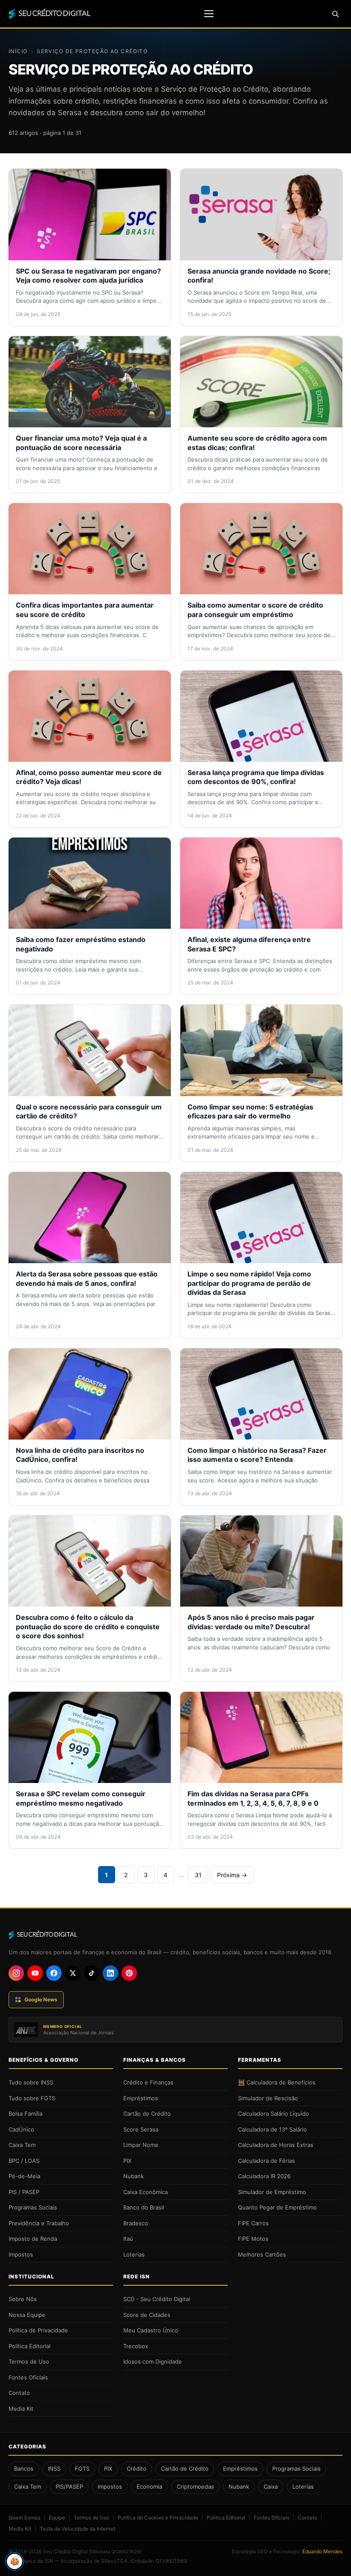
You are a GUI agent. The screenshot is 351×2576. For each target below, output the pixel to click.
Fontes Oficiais (28, 2377)
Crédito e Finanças (148, 2082)
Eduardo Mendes (322, 2551)
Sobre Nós (23, 2299)
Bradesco (136, 2223)
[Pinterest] (129, 1973)
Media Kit (21, 2409)
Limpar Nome (141, 2145)
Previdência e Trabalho (39, 2223)
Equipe (57, 2518)
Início (18, 51)
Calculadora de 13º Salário (272, 2129)
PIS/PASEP (69, 2487)
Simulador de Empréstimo (272, 2192)
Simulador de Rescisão (268, 2098)
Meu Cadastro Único (151, 2330)
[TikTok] (92, 1973)
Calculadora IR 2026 (264, 2176)
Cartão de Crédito (147, 2114)
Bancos (24, 2469)
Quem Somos (24, 2518)
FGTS (82, 2469)
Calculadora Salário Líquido (274, 2114)
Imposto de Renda (33, 2239)
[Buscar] (335, 14)
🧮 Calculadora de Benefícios (277, 2082)
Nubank (134, 2176)
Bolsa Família (25, 2114)
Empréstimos (141, 2098)
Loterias (134, 2254)
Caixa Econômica (146, 2192)
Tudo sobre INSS (31, 2082)
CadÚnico (21, 2129)
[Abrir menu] (209, 14)
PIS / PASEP (24, 2192)
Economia (149, 2487)
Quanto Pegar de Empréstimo (277, 2207)
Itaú (128, 2239)
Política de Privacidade (38, 2330)
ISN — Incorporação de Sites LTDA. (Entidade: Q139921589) (116, 2561)
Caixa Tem (22, 2145)
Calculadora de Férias (266, 2161)
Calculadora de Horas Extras (276, 2145)
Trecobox (136, 2346)
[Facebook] (54, 1973)
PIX (127, 2161)
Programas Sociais (33, 2207)
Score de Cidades (147, 2315)
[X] (73, 1973)
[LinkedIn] (110, 1973)
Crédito (137, 2469)
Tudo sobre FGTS (32, 2098)
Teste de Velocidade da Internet (77, 2529)
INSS (54, 2469)
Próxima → (232, 1875)
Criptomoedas (195, 2487)
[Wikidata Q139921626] (115, 2552)
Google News (41, 1999)
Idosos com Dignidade (153, 2361)
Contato (19, 2393)
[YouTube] (35, 1973)
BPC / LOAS (24, 2161)
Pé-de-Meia (24, 2176)
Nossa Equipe (27, 2315)
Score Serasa (141, 2129)
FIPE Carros (253, 2223)
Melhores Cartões (262, 2254)
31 (198, 1875)
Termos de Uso (29, 2361)
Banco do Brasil (144, 2207)
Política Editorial (30, 2346)
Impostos (21, 2254)
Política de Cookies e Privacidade (158, 2518)
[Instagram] (16, 1973)
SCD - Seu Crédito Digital (157, 2299)
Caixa (271, 2487)
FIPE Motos (253, 2239)
